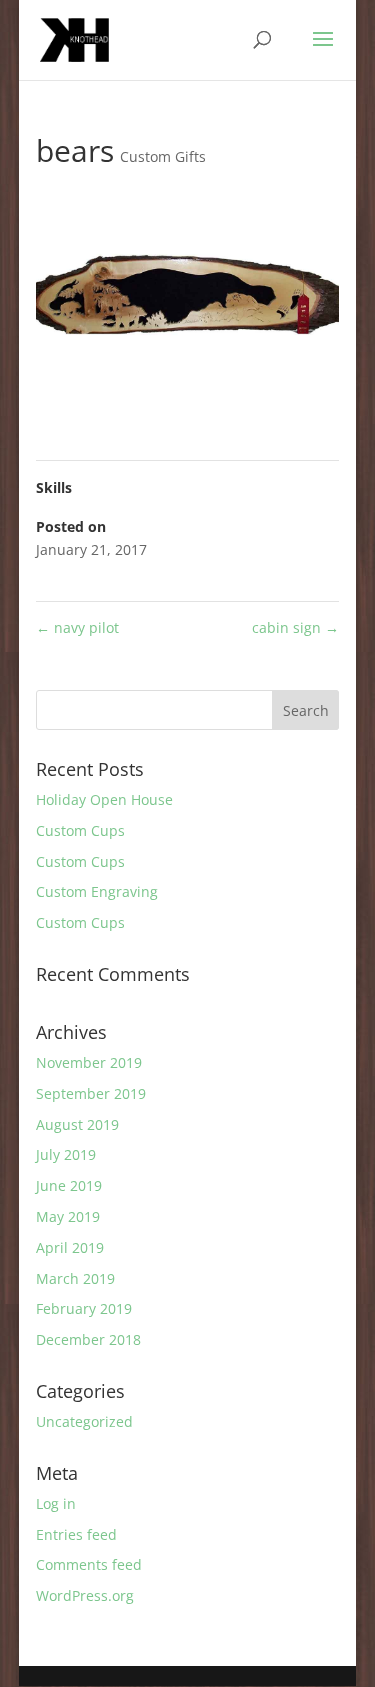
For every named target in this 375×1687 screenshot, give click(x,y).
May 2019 (68, 1216)
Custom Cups (80, 830)
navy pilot (77, 627)
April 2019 (70, 1247)
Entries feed (76, 1534)
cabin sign (295, 627)
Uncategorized (84, 1421)
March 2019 (75, 1278)
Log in (56, 1503)
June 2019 (69, 1185)
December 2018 (88, 1339)
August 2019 (77, 1124)
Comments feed (89, 1564)
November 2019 (89, 1062)
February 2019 (84, 1308)
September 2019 (91, 1093)
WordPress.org (85, 1595)
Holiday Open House (104, 799)
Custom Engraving (97, 891)
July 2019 (66, 1154)
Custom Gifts (163, 156)
